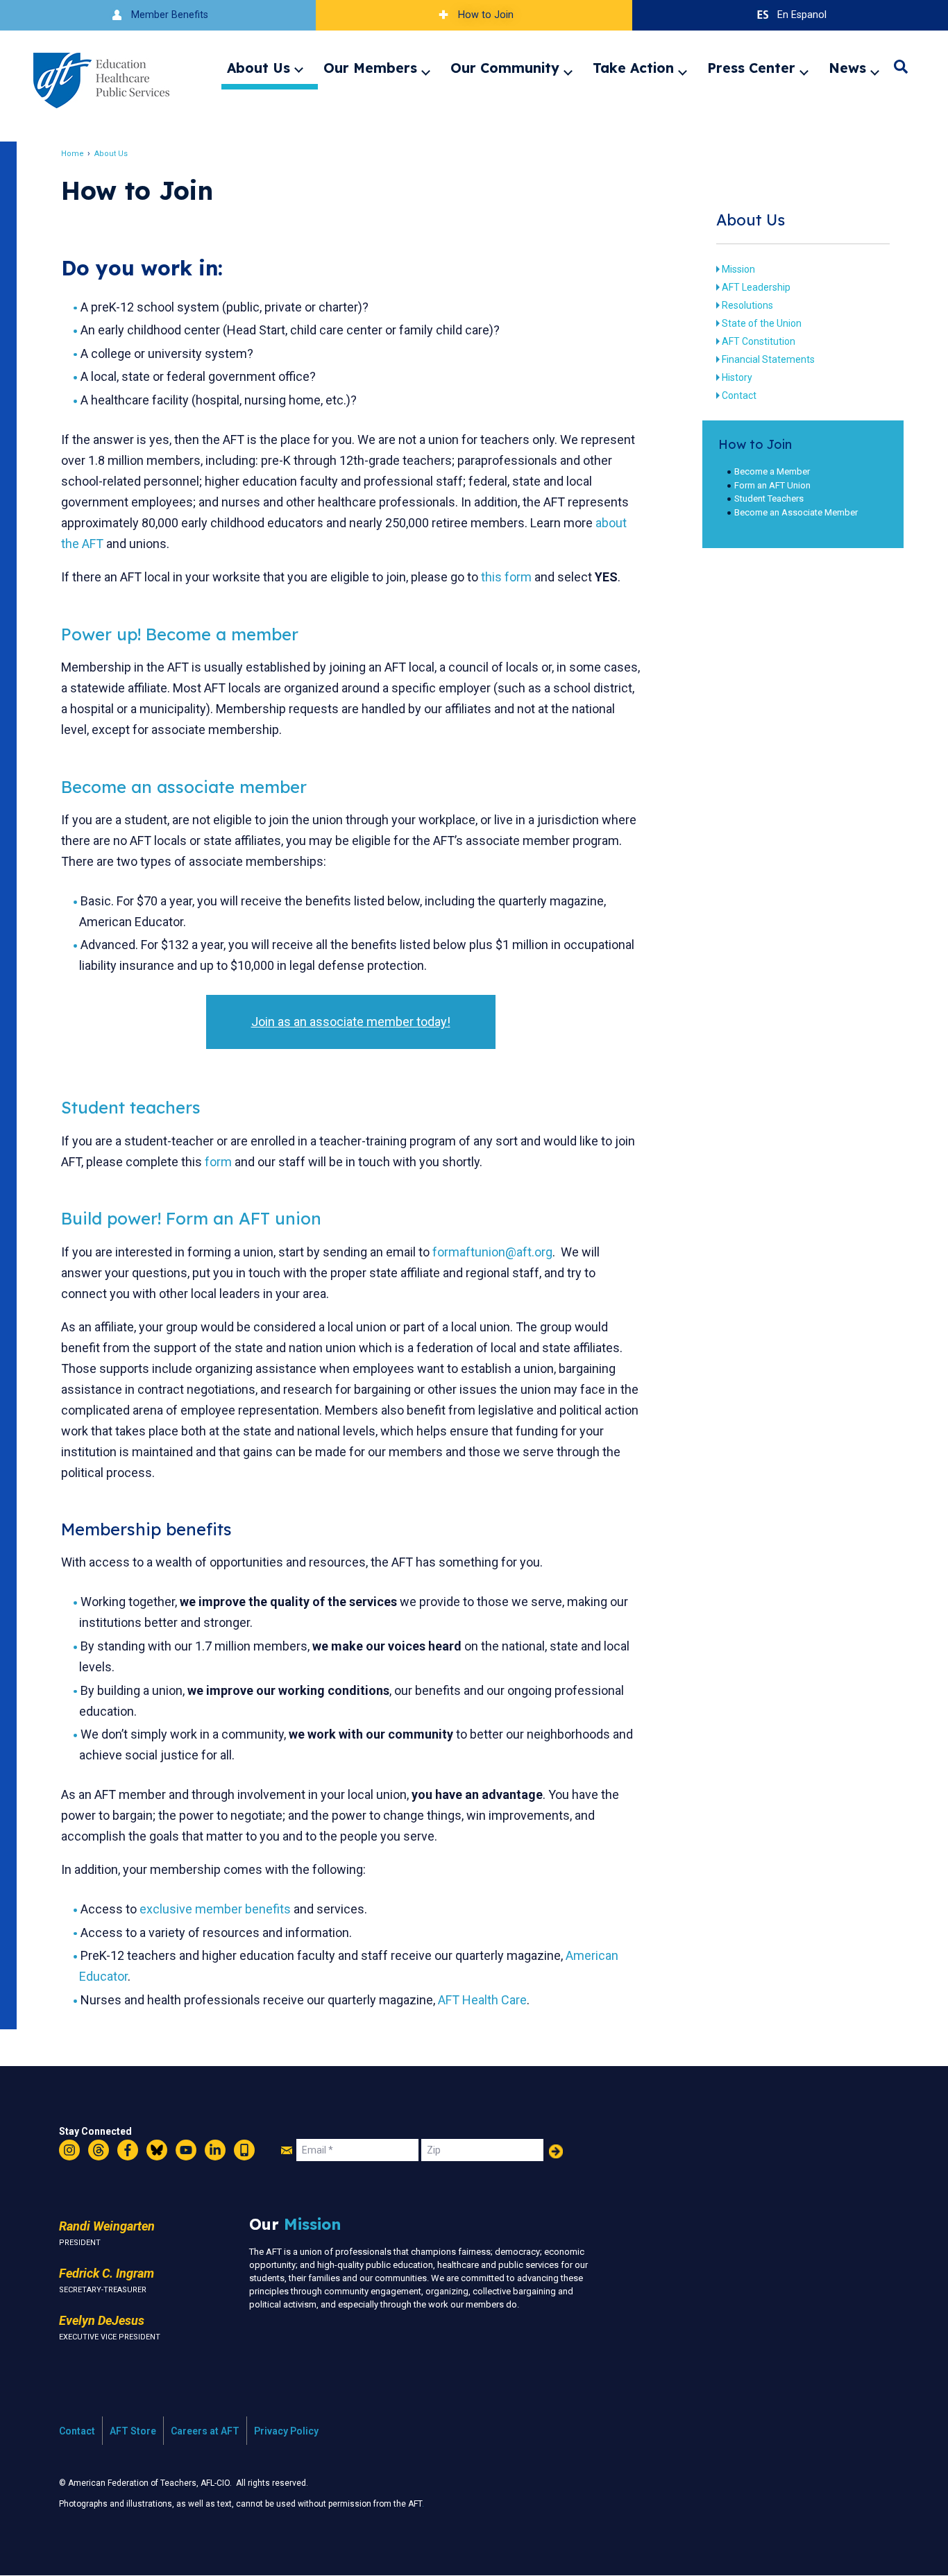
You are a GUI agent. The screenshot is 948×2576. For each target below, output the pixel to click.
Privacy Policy (286, 2431)
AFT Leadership (756, 287)
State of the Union (762, 323)
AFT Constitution (759, 341)
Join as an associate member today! (351, 1022)
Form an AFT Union (772, 485)
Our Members (370, 68)
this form (506, 577)
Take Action (633, 68)
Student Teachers (769, 498)
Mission (738, 269)
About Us (259, 68)
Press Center (751, 68)
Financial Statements (768, 359)
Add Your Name (556, 2151)
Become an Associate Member (796, 512)
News (847, 68)
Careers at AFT (205, 2431)
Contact (739, 395)
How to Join (486, 15)
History (737, 377)
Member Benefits (170, 15)
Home (73, 154)
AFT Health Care (482, 2000)
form (218, 1162)
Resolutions (747, 305)
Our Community (505, 68)
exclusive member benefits (215, 1909)
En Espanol (802, 15)
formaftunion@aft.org (492, 1252)
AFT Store (133, 2431)
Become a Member (772, 471)
